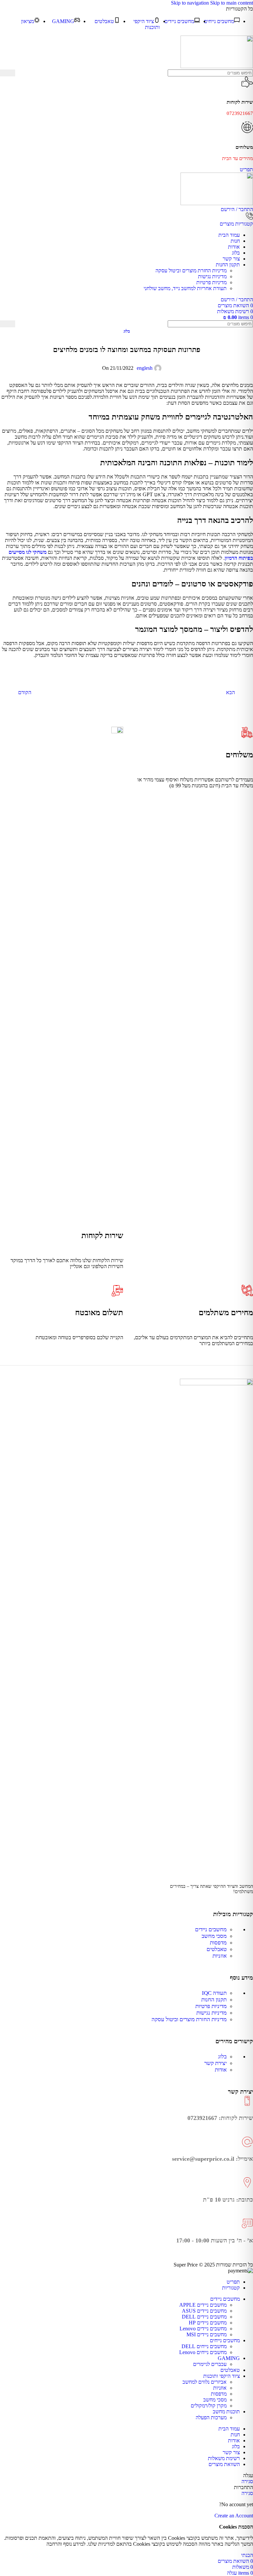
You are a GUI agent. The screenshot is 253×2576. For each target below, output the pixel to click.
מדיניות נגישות (212, 276)
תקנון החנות (214, 2000)
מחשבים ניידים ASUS (204, 2311)
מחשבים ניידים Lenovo (203, 2329)
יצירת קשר (215, 2063)
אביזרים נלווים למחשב (205, 2382)
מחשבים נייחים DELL (204, 2346)
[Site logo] (217, 66)
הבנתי (247, 2555)
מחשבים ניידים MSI (207, 2334)
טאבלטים (217, 1949)
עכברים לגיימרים (210, 2364)
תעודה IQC (214, 1993)
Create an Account (234, 2516)
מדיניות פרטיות (211, 282)
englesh (145, 368)
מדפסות (218, 1943)
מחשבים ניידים (211, 1929)
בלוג (127, 331)
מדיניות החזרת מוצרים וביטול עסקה (191, 271)
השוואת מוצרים (224, 2464)
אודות (221, 2070)
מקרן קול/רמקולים (209, 2406)
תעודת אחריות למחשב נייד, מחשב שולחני (185, 288)
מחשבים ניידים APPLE (203, 2305)
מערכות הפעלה (211, 2417)
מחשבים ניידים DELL (204, 2317)
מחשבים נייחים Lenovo (203, 2352)
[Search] (8, 73)
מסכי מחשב (214, 1936)
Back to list (126, 692)
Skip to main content (232, 3)
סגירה (247, 2481)
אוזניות (220, 1956)
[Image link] (216, 1383)
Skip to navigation (191, 3)
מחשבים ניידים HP (208, 2323)
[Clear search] (20, 73)
